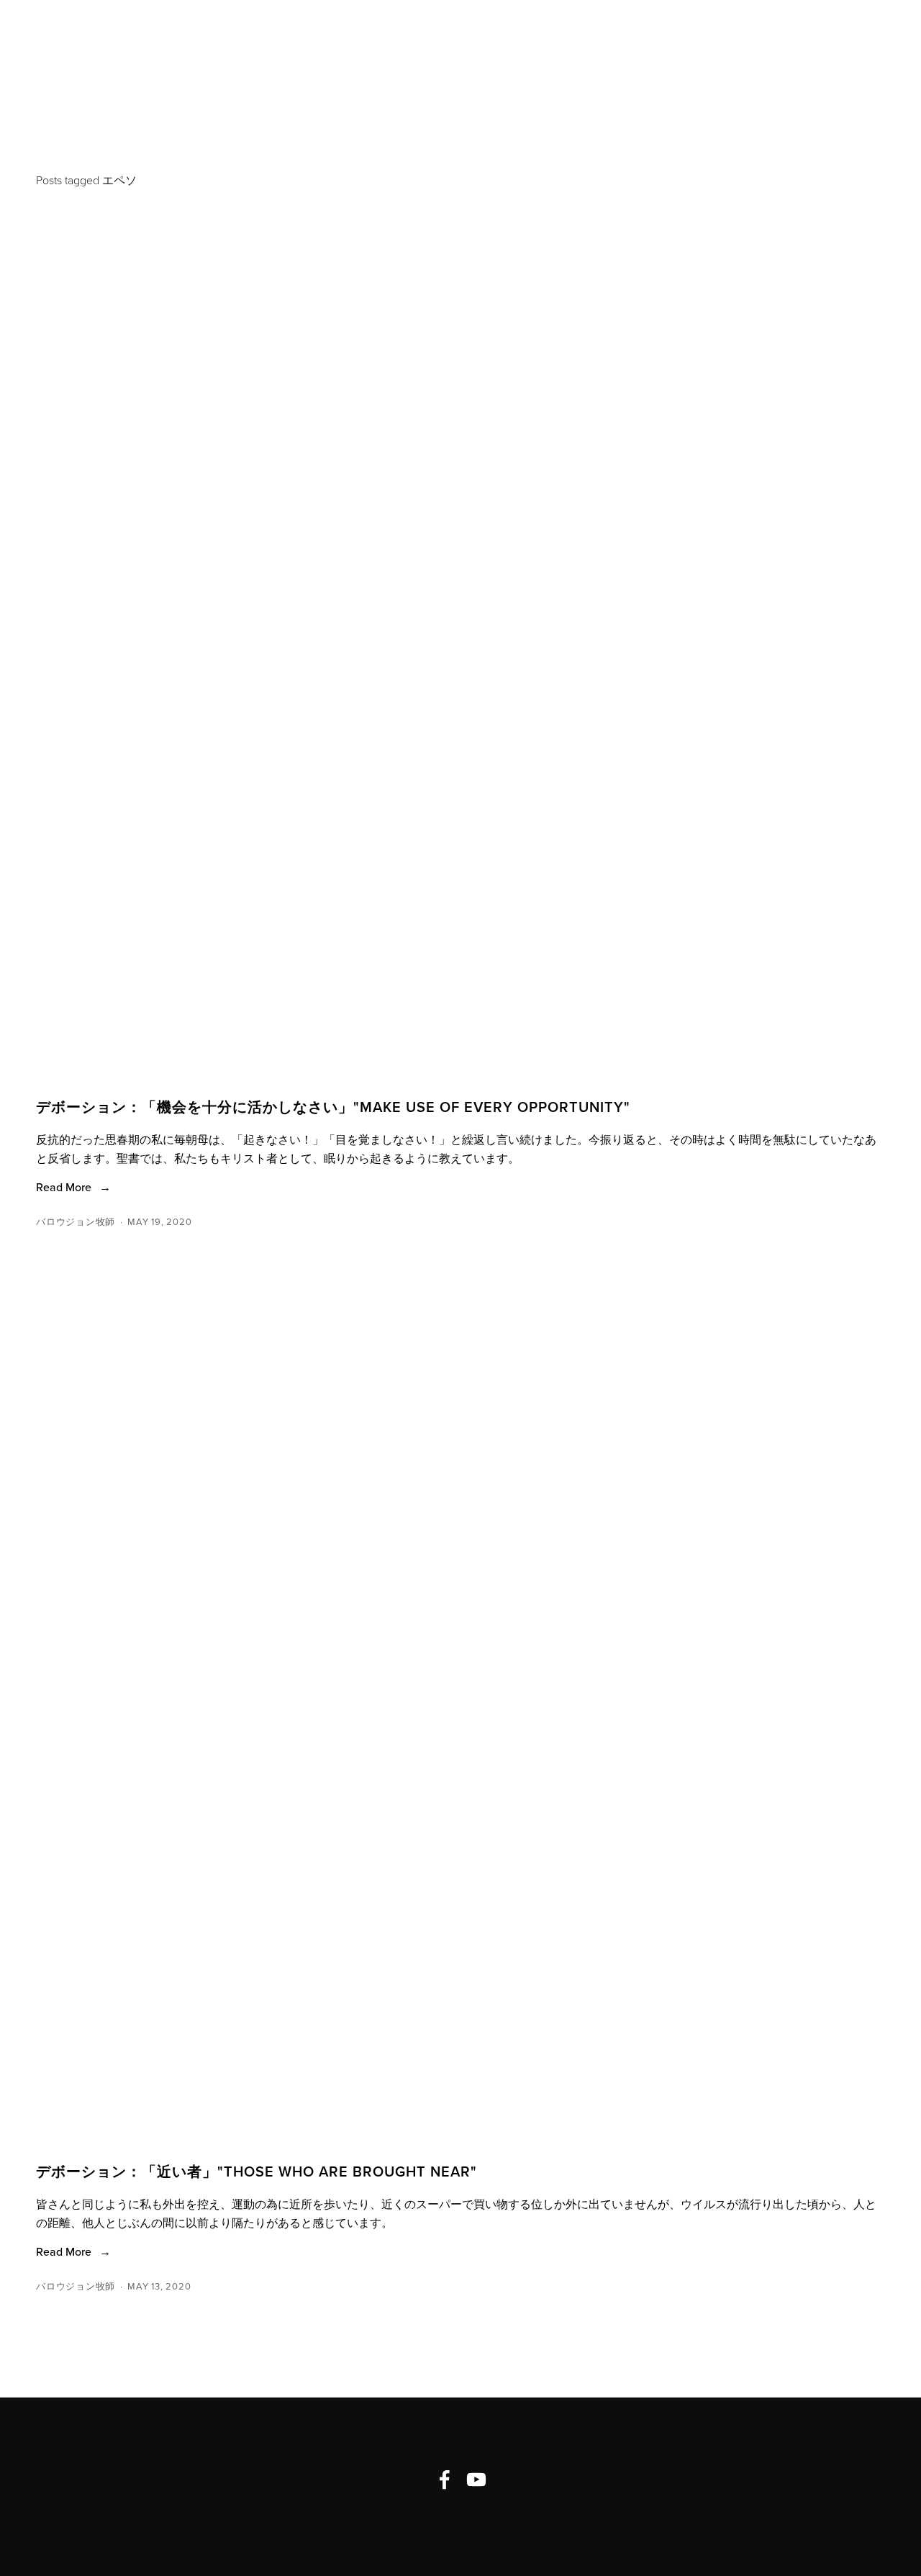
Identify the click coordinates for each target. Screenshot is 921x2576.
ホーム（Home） (91, 46)
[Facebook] (445, 2480)
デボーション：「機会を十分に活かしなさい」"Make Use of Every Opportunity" (333, 1107)
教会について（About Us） (273, 46)
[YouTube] (476, 2480)
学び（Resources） (468, 46)
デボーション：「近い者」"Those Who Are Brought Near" (257, 2171)
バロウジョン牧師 (76, 1221)
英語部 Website (626, 46)
